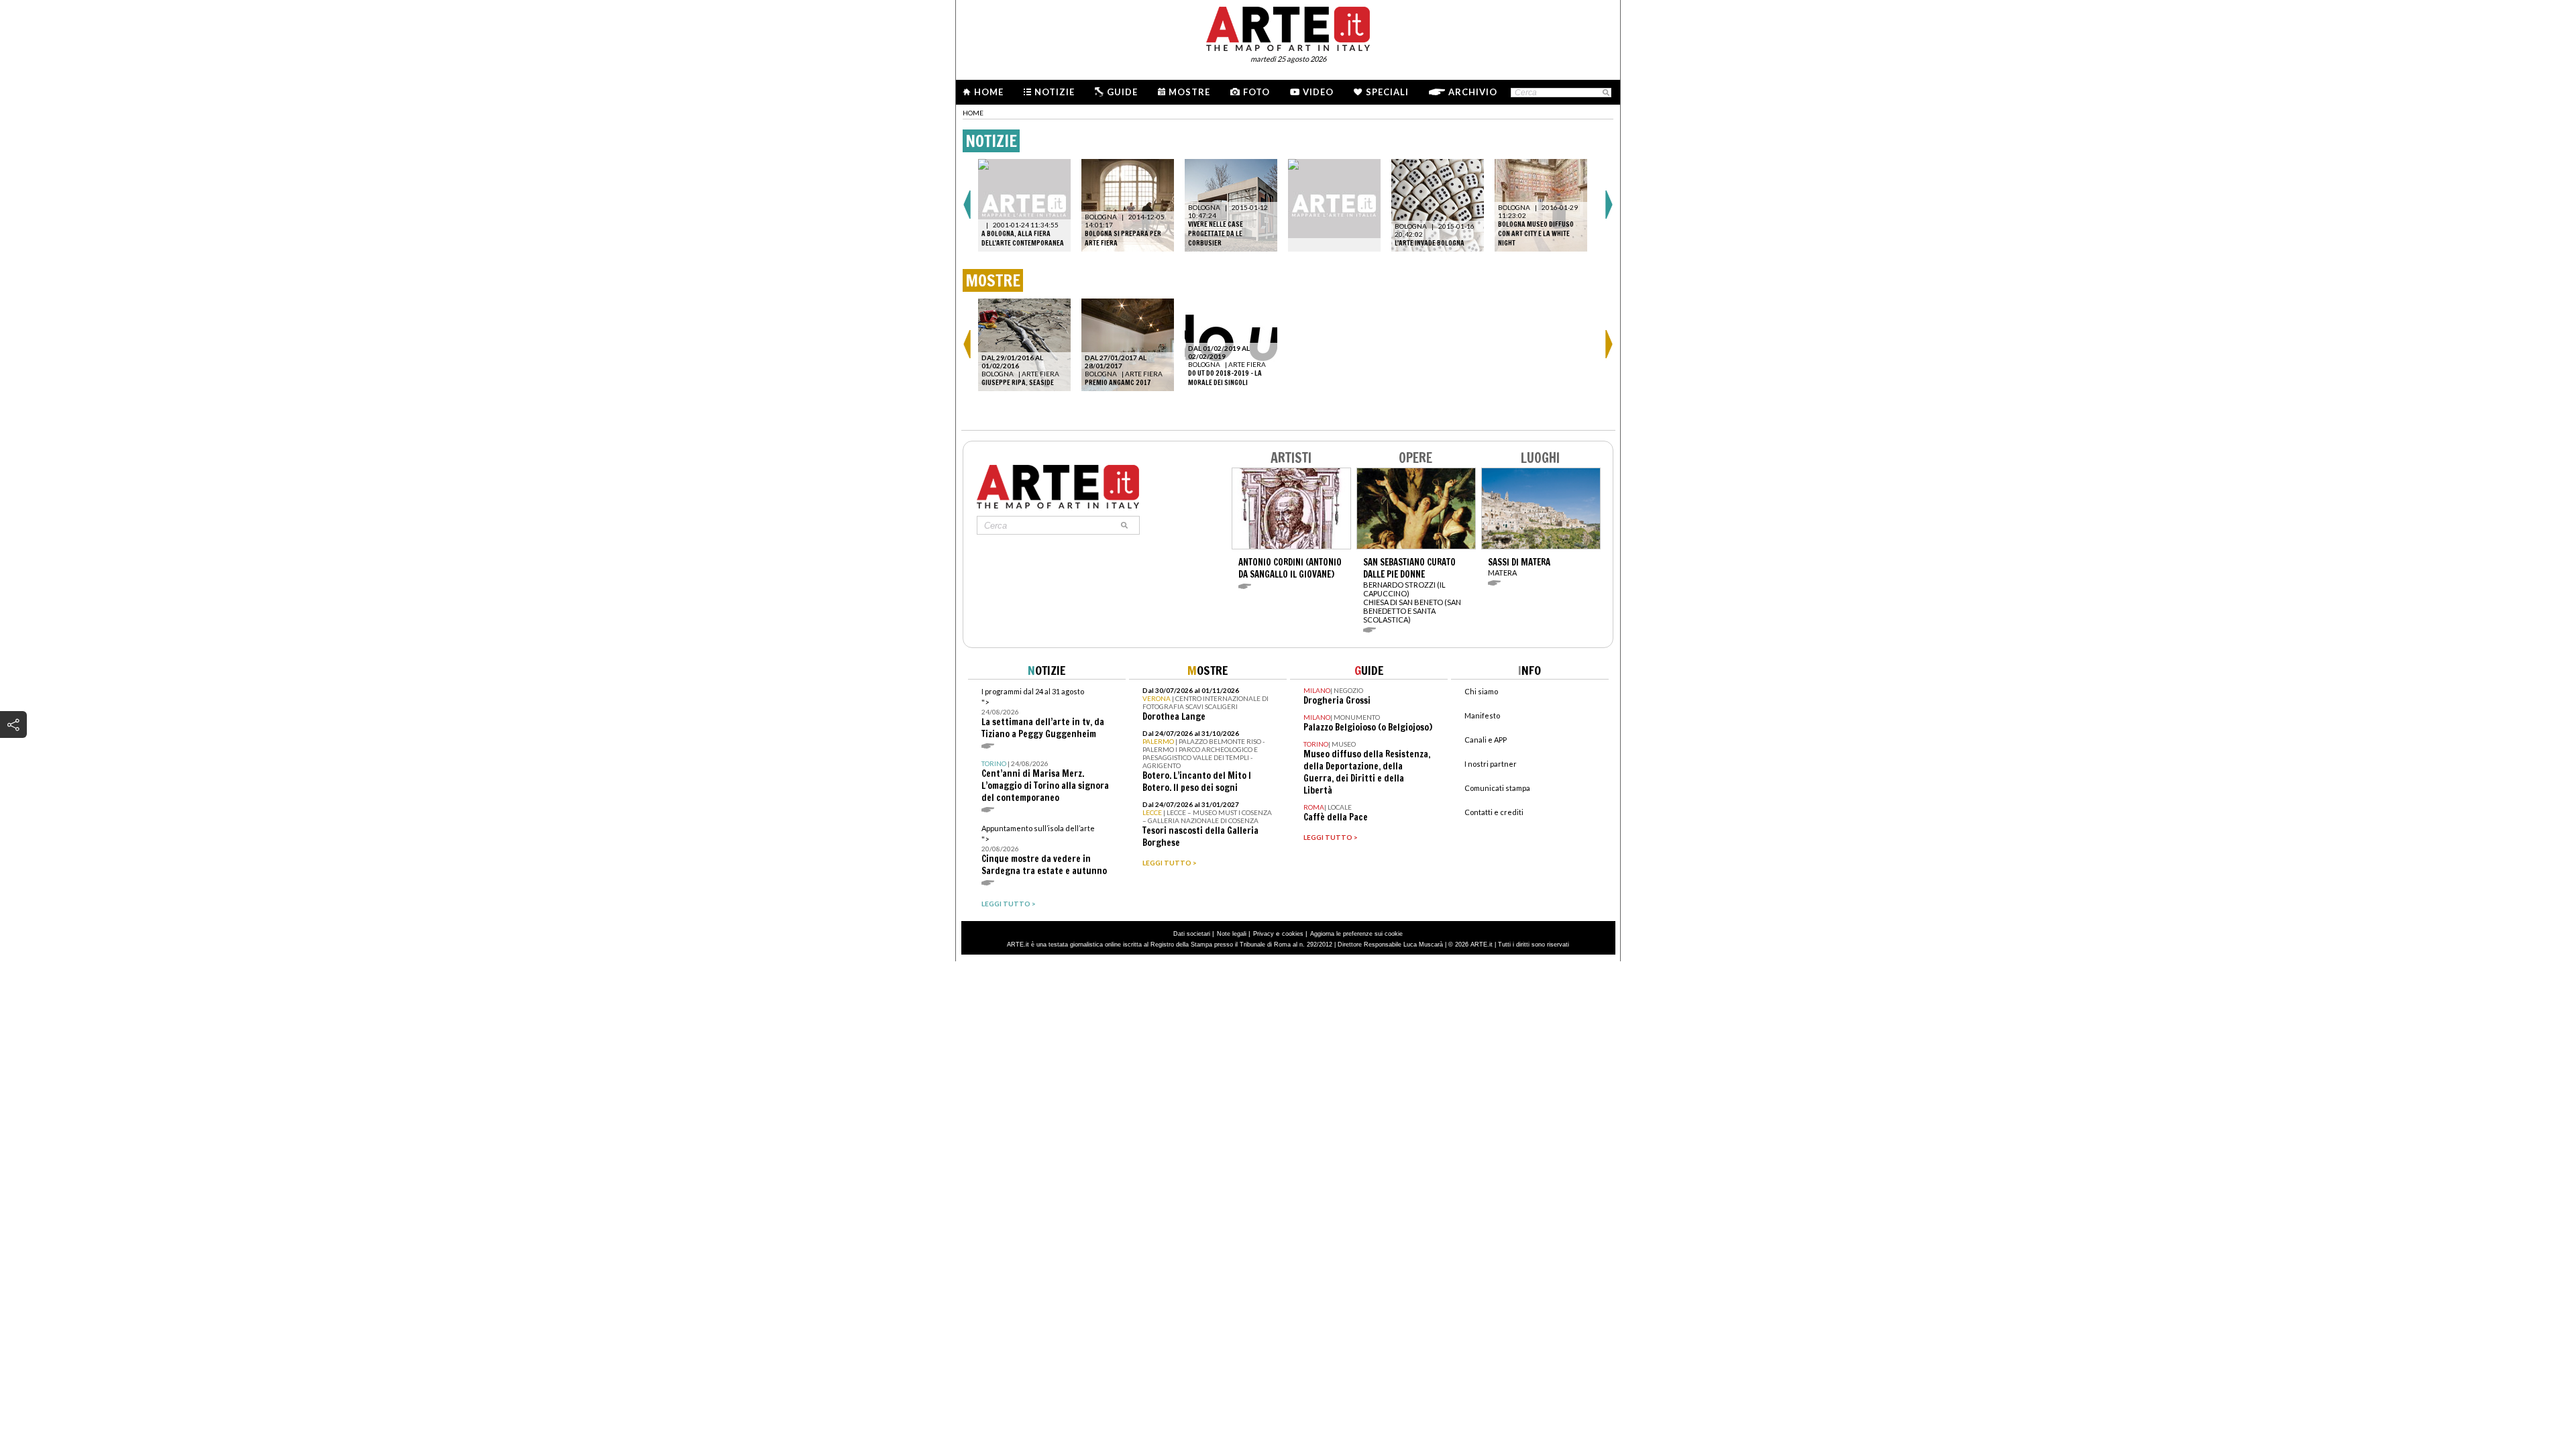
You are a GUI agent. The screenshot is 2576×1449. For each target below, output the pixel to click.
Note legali (1232, 934)
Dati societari (1192, 934)
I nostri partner (1491, 764)
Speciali (1387, 92)
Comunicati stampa (1497, 788)
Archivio (1473, 92)
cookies (1293, 934)
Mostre (1189, 92)
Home (989, 92)
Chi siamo (1481, 691)
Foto (1256, 92)
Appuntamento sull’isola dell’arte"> (1044, 850)
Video (1318, 92)
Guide (1122, 92)
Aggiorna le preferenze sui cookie (1356, 934)
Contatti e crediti (1494, 812)
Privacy (1264, 934)
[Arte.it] (1288, 27)
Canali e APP (1486, 740)
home (973, 113)
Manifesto (1482, 715)
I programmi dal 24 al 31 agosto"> (1043, 713)
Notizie (1055, 92)
